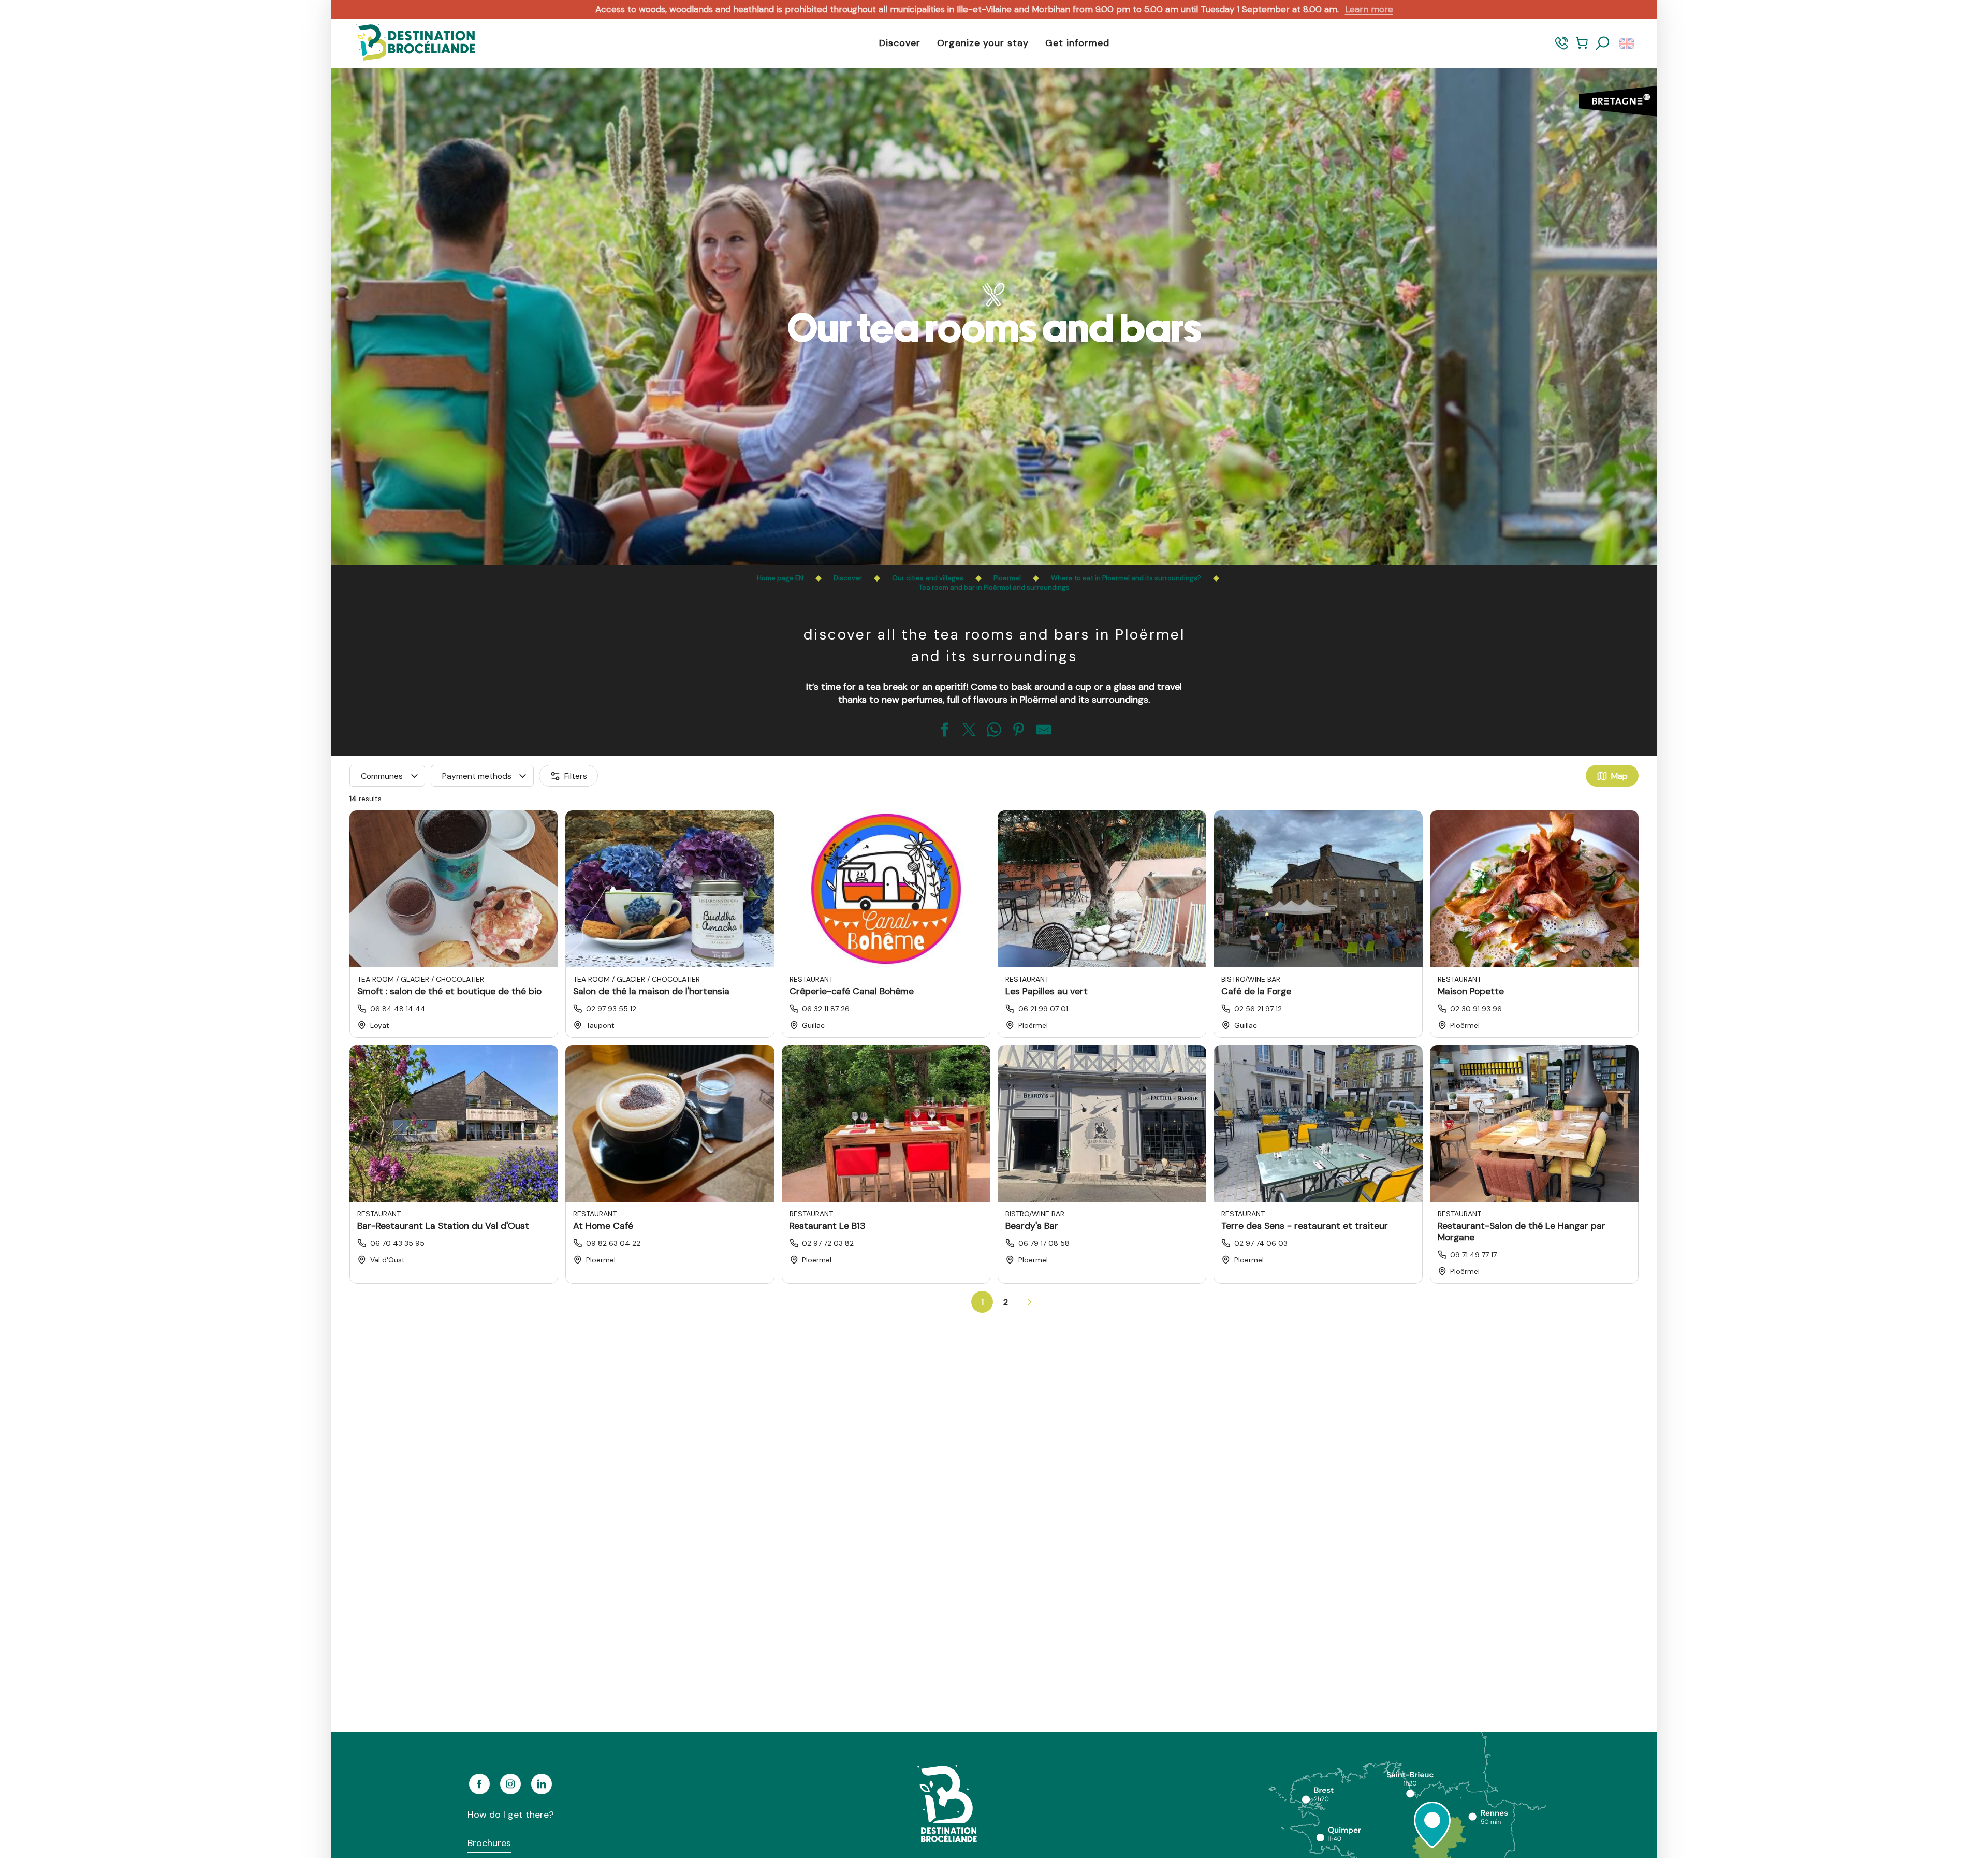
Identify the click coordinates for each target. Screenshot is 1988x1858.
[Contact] (1562, 48)
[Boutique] (1582, 48)
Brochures (489, 1843)
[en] (1627, 43)
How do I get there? (511, 1815)
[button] (1603, 43)
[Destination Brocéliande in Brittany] (408, 43)
